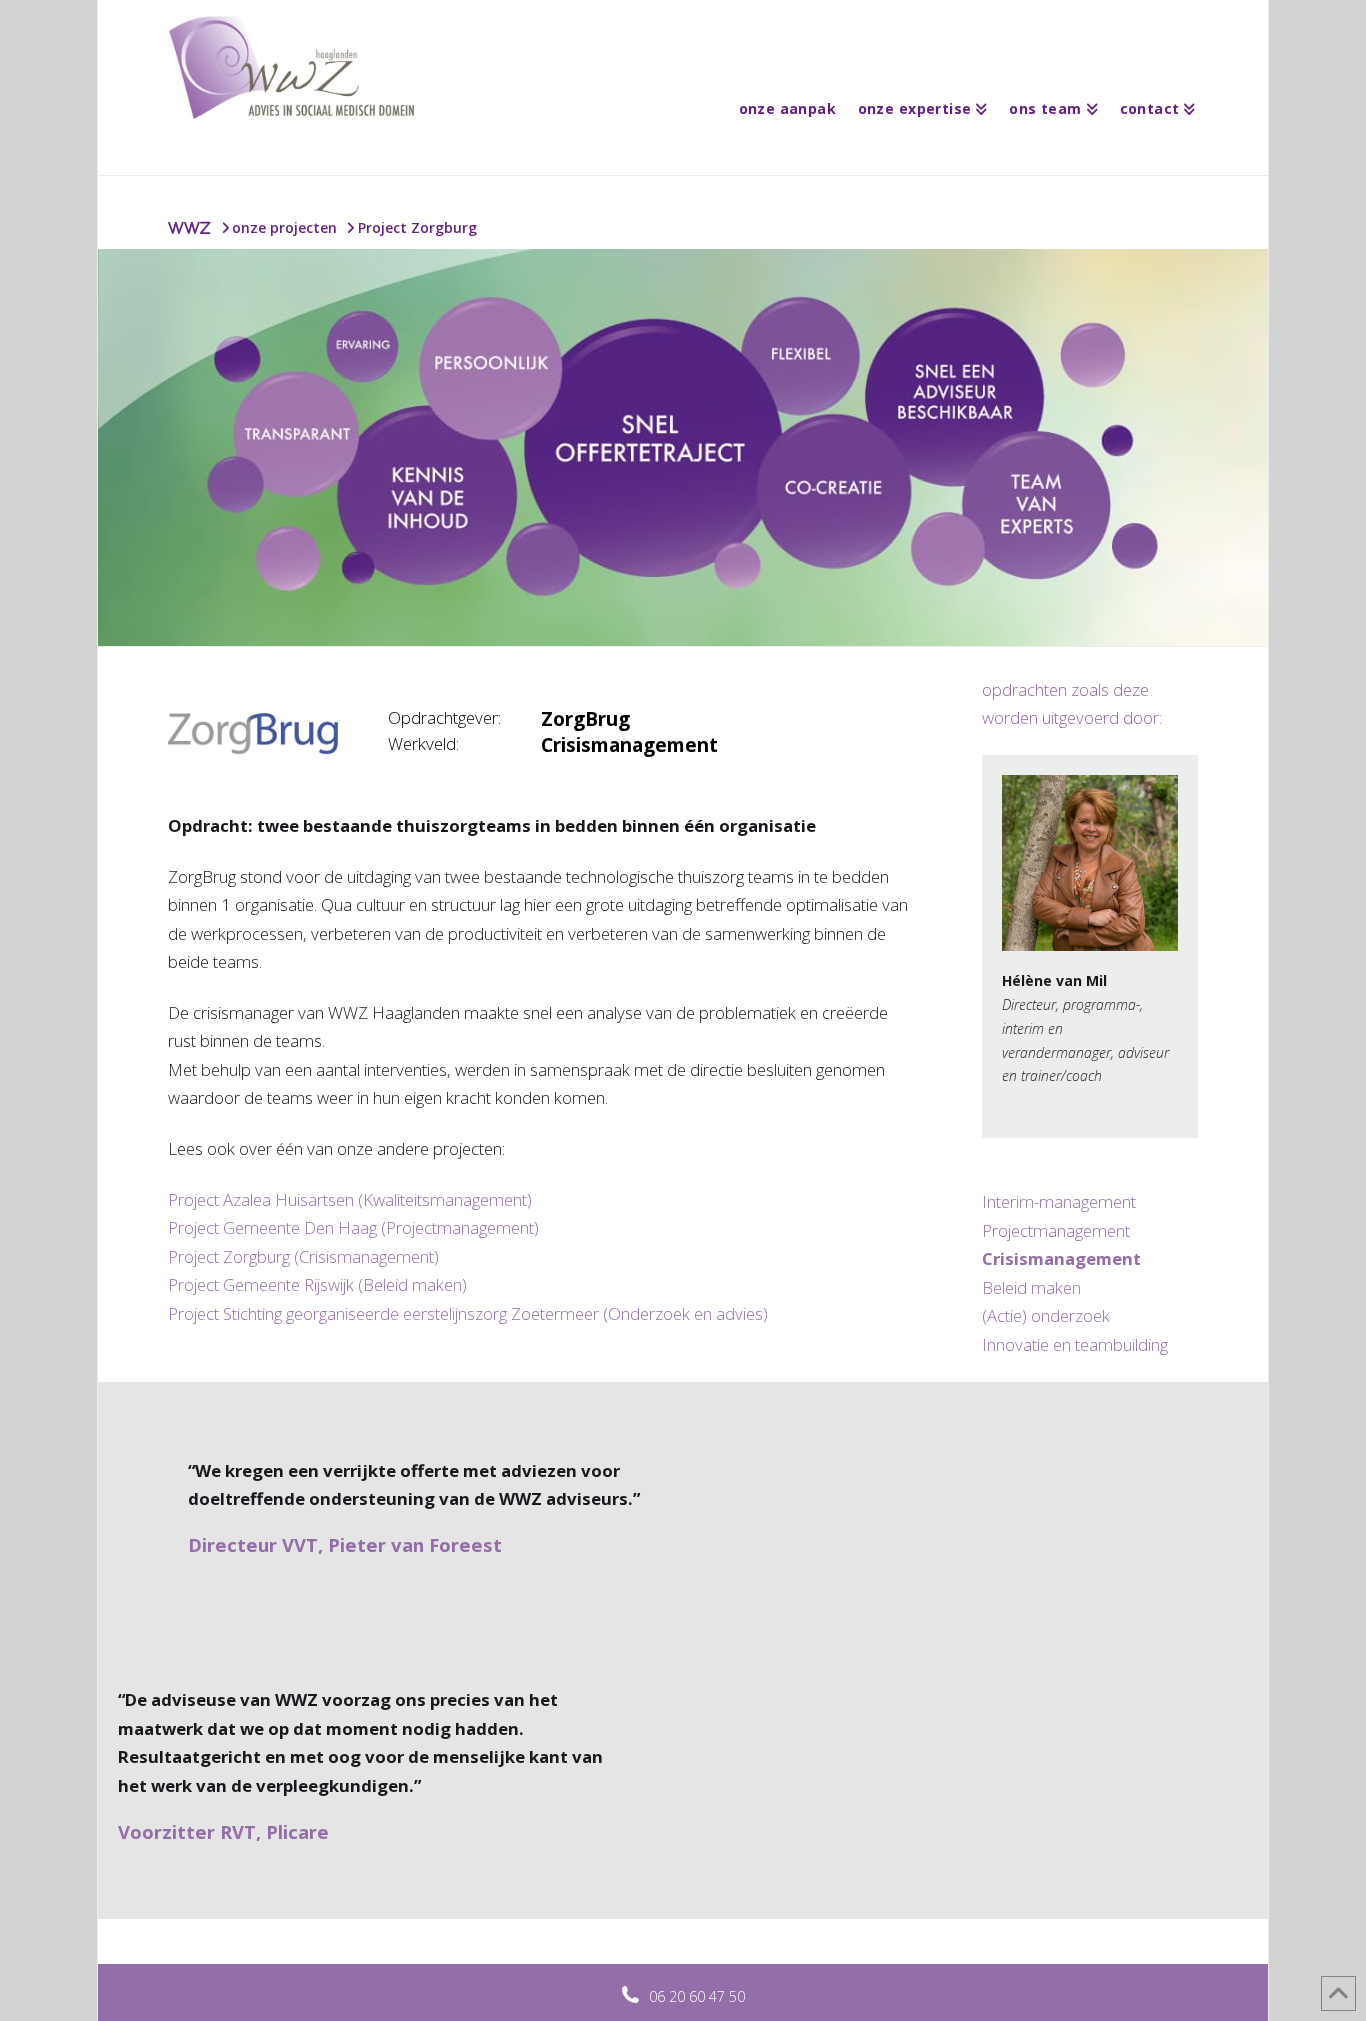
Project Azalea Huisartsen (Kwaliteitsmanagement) (350, 1199)
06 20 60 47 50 (697, 1996)
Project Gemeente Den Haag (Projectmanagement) (353, 1227)
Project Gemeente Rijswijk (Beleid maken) (317, 1284)
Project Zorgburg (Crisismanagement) (303, 1256)
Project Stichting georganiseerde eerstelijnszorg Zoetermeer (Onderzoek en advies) (468, 1313)
